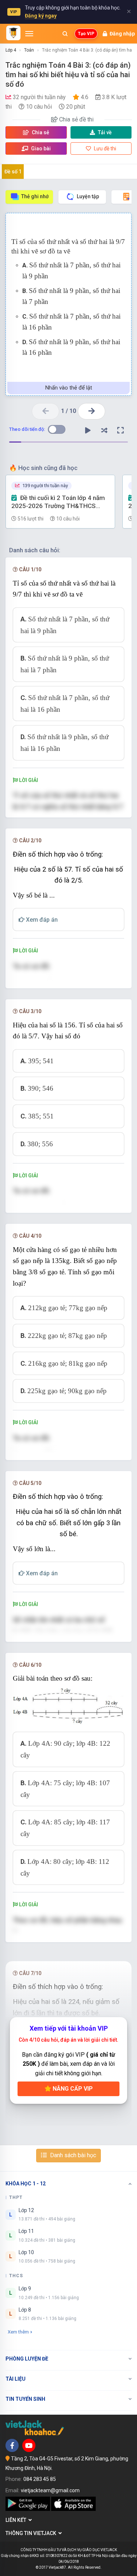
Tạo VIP (86, 34)
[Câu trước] (45, 411)
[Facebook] (12, 2445)
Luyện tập (88, 196)
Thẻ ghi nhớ (35, 196)
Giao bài (40, 148)
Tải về (105, 132)
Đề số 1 (13, 172)
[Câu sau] (92, 411)
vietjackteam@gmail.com (50, 2490)
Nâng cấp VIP (72, 2089)
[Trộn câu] (104, 430)
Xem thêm (18, 2332)
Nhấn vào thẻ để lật (69, 388)
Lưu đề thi (104, 148)
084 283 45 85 (40, 2479)
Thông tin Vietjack (32, 2533)
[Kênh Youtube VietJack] (29, 2445)
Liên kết (17, 2520)
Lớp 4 (11, 50)
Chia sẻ (40, 132)
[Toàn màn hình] (121, 430)
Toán (29, 50)
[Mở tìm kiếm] (65, 34)
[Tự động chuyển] (88, 430)
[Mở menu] (29, 34)
